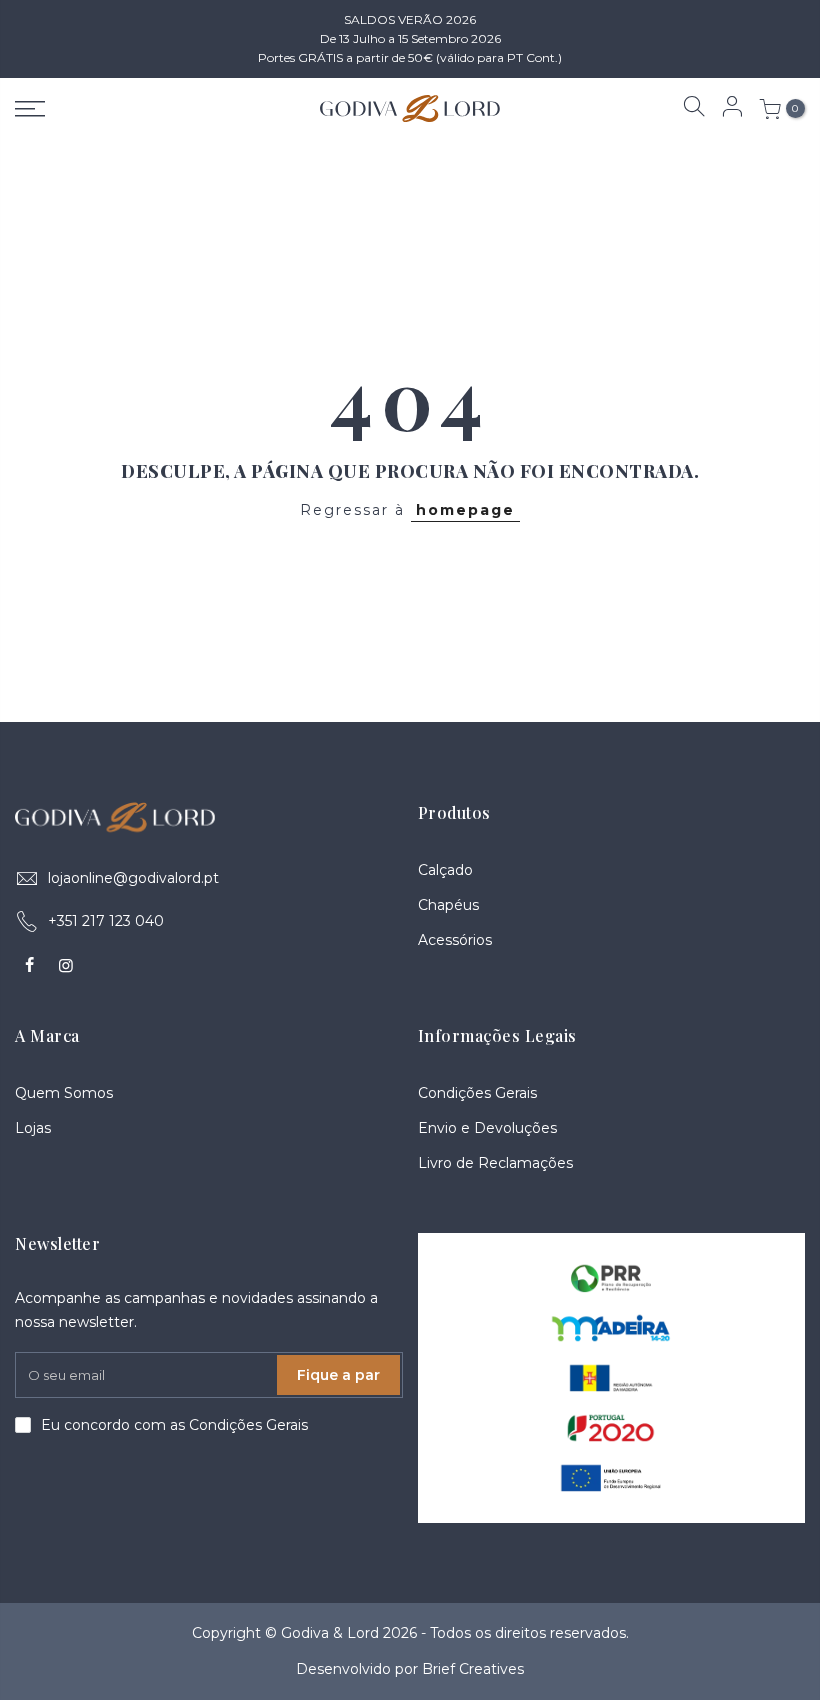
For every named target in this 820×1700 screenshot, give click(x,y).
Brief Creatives (473, 1669)
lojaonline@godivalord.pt (133, 878)
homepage (465, 510)
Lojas (33, 1128)
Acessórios (455, 940)
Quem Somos (64, 1093)
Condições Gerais (477, 1093)
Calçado (445, 870)
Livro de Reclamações (495, 1163)
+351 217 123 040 (106, 921)
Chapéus (448, 905)
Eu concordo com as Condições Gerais (174, 1425)
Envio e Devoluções (487, 1128)
